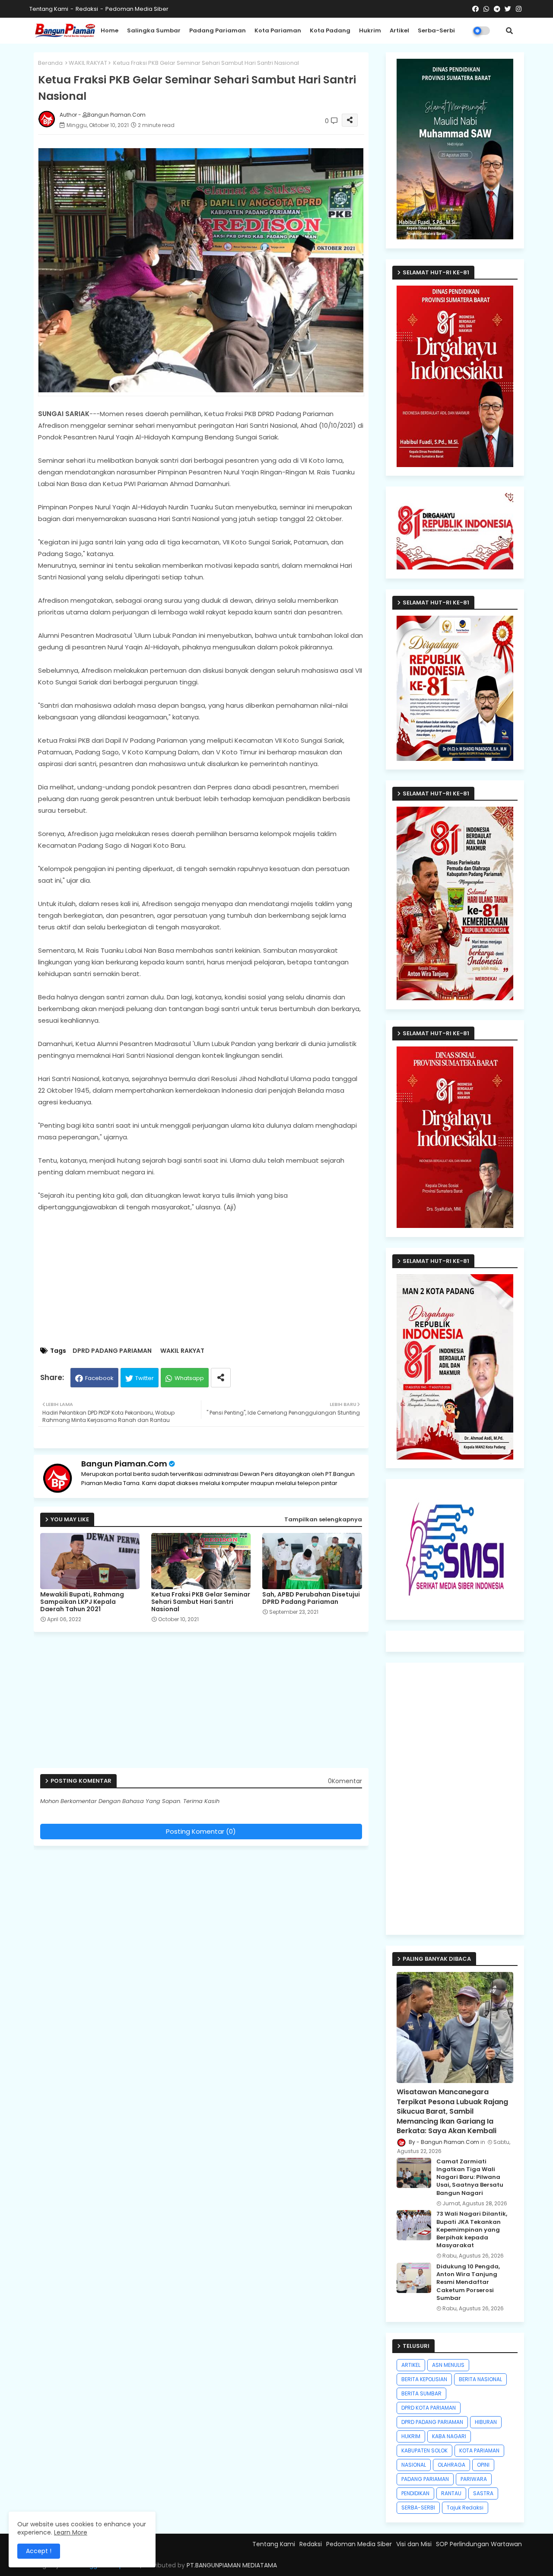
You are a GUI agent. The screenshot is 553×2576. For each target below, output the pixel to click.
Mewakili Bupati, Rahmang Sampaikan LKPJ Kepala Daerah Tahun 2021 (82, 1602)
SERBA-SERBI (418, 2508)
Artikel (399, 30)
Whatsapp (189, 1378)
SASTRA (483, 2493)
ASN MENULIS (448, 2365)
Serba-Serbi (436, 30)
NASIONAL (414, 2465)
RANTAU (451, 2493)
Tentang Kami (49, 9)
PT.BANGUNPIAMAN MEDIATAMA (232, 2565)
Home (110, 30)
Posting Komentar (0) (201, 1831)
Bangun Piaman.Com (124, 1464)
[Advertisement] (210, 1280)
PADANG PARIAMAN (425, 2479)
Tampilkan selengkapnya (323, 1519)
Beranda (50, 63)
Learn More (71, 2532)
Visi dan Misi (414, 2544)
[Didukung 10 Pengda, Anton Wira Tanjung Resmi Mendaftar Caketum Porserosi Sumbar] (414, 2278)
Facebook (99, 1378)
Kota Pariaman (278, 30)
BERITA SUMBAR (421, 2393)
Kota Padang (330, 30)
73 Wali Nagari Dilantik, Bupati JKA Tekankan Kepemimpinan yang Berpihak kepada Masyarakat (472, 2230)
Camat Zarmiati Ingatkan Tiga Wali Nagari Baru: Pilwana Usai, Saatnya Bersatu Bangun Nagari (470, 2177)
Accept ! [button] (39, 2551)
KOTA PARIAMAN (479, 2450)
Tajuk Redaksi (465, 2508)
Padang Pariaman (218, 30)
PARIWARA (474, 2479)
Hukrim (370, 30)
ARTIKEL (411, 2365)
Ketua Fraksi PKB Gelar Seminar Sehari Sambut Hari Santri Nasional (201, 1602)
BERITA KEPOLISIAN (424, 2379)
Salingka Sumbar (154, 30)
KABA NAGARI (449, 2436)
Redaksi (87, 9)
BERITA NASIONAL (480, 2379)
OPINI (483, 2465)
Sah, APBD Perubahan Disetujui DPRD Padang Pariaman (311, 1598)
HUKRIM (411, 2436)
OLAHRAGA (451, 2465)
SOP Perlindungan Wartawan (479, 2544)
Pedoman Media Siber (137, 9)
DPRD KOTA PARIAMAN (429, 2408)
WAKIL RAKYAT (88, 63)
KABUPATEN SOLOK (424, 2450)
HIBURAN (486, 2422)
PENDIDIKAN (415, 2493)
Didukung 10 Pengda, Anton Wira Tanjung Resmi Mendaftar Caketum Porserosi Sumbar (468, 2282)
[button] (509, 31)
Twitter (145, 1378)
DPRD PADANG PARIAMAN (112, 1351)
